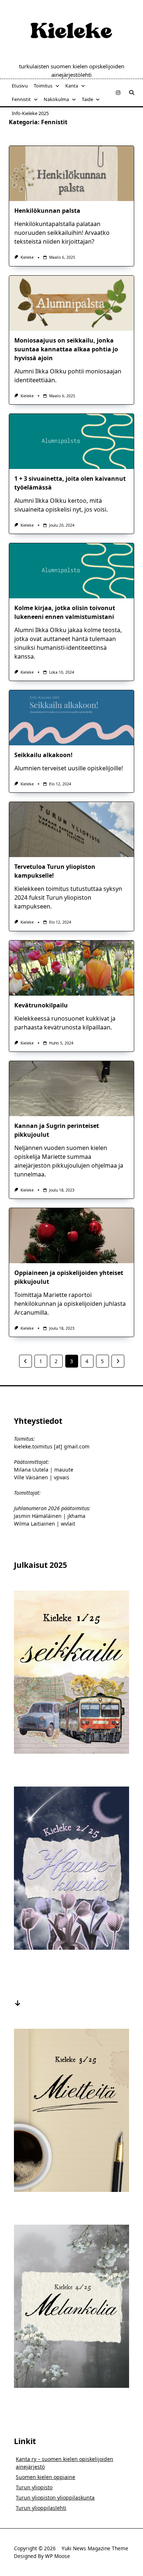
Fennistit (21, 99)
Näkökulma (56, 99)
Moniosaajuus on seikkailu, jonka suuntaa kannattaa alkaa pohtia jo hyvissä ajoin (66, 349)
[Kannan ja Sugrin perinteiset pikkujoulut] (71, 1089)
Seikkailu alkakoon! (43, 755)
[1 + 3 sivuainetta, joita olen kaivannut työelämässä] (71, 441)
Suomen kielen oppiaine (45, 2477)
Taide (87, 99)
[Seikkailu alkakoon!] (71, 718)
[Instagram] (118, 93)
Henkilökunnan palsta (47, 211)
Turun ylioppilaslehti (41, 2508)
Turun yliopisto (34, 2487)
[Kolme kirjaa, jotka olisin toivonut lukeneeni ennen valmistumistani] (71, 571)
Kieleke (27, 257)
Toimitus (43, 86)
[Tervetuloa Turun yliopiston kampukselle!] (71, 830)
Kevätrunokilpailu (41, 1005)
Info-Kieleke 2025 (30, 113)
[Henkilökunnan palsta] (71, 173)
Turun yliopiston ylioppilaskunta (55, 2498)
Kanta (72, 86)
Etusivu (20, 86)
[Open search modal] (132, 93)
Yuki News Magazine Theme (95, 2548)
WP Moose (58, 2556)
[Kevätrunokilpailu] (71, 968)
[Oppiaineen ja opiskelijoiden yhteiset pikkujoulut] (71, 1236)
